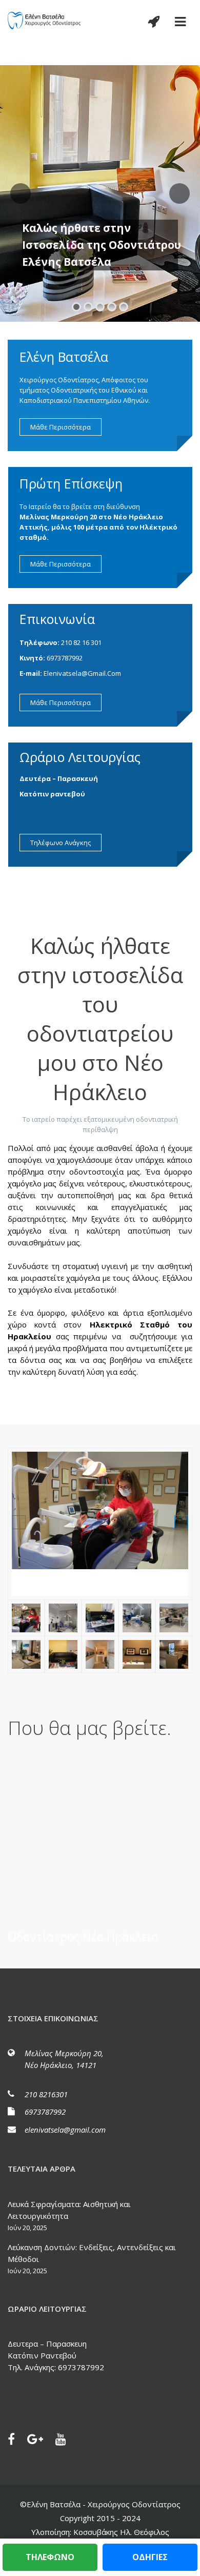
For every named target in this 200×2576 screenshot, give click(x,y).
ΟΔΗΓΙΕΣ (150, 2557)
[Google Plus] (40, 2441)
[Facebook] (16, 2441)
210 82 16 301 (81, 642)
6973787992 (65, 658)
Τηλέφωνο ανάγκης (61, 843)
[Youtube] (66, 2441)
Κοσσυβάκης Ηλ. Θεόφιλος (120, 2532)
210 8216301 (46, 2094)
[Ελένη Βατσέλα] (45, 20)
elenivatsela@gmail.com (82, 673)
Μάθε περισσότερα (61, 427)
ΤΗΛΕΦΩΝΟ (50, 2557)
